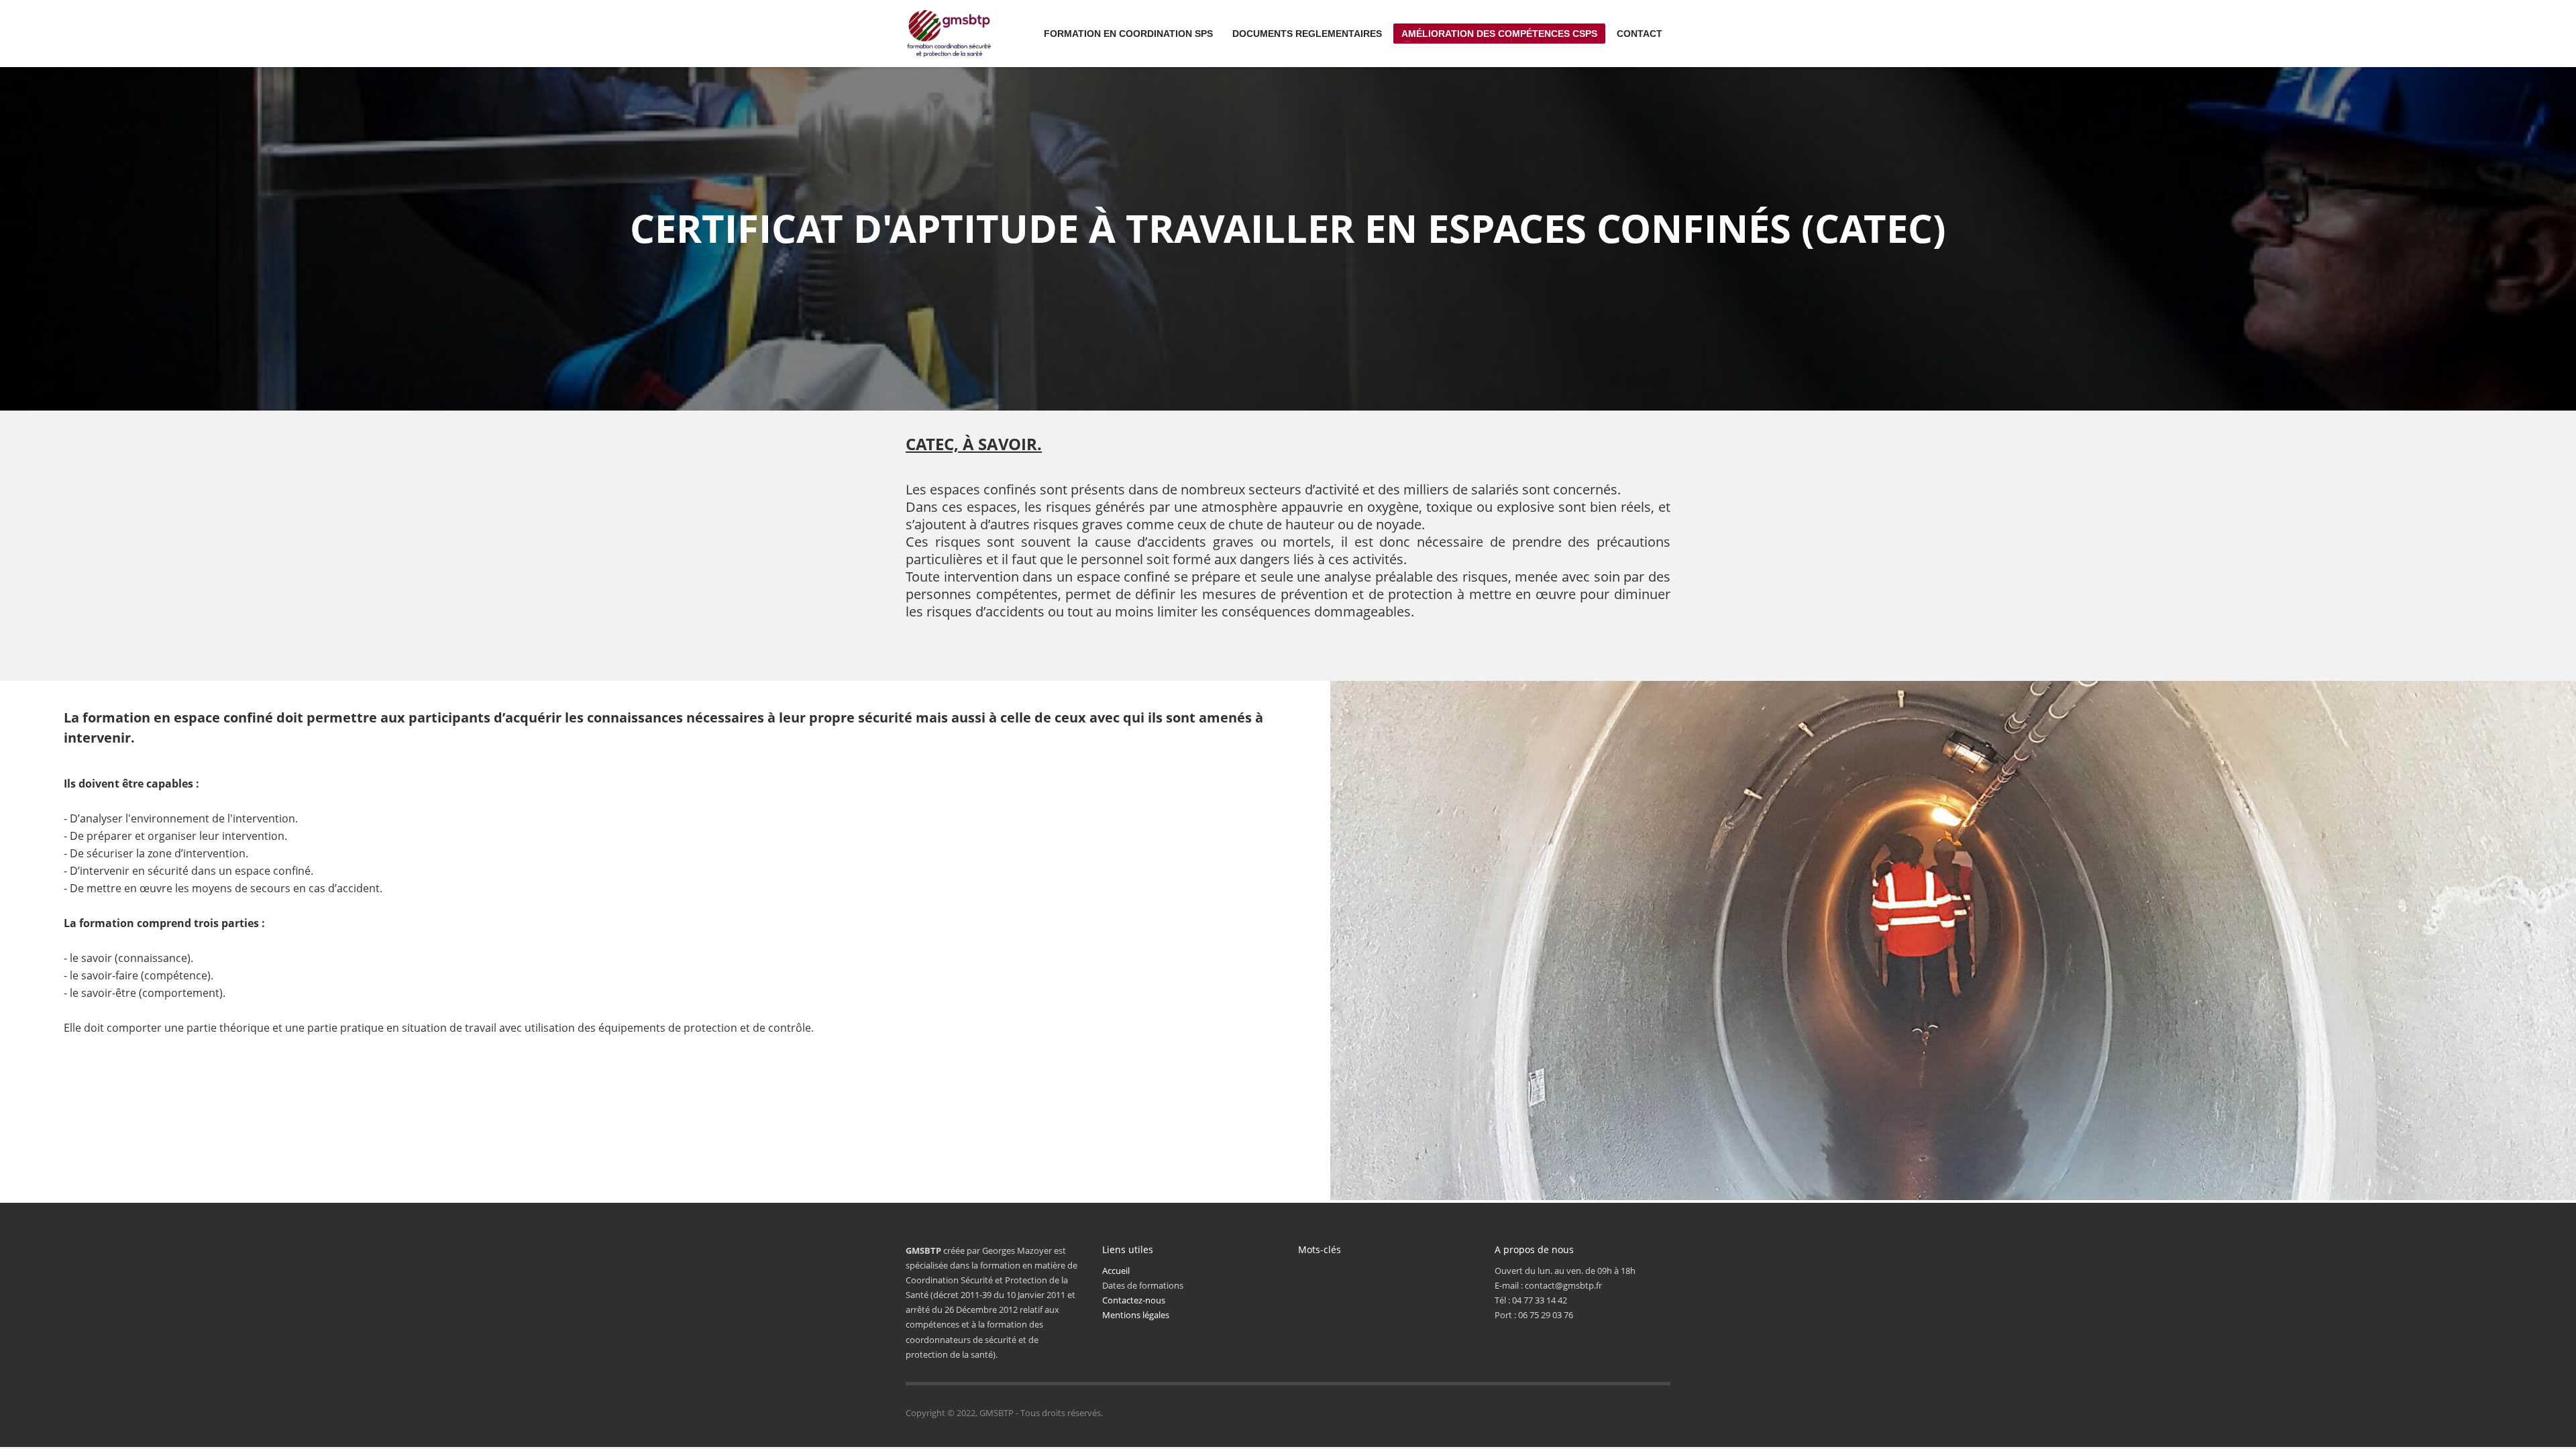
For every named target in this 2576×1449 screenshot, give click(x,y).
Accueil (1116, 1271)
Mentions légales (1136, 1315)
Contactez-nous (1134, 1300)
